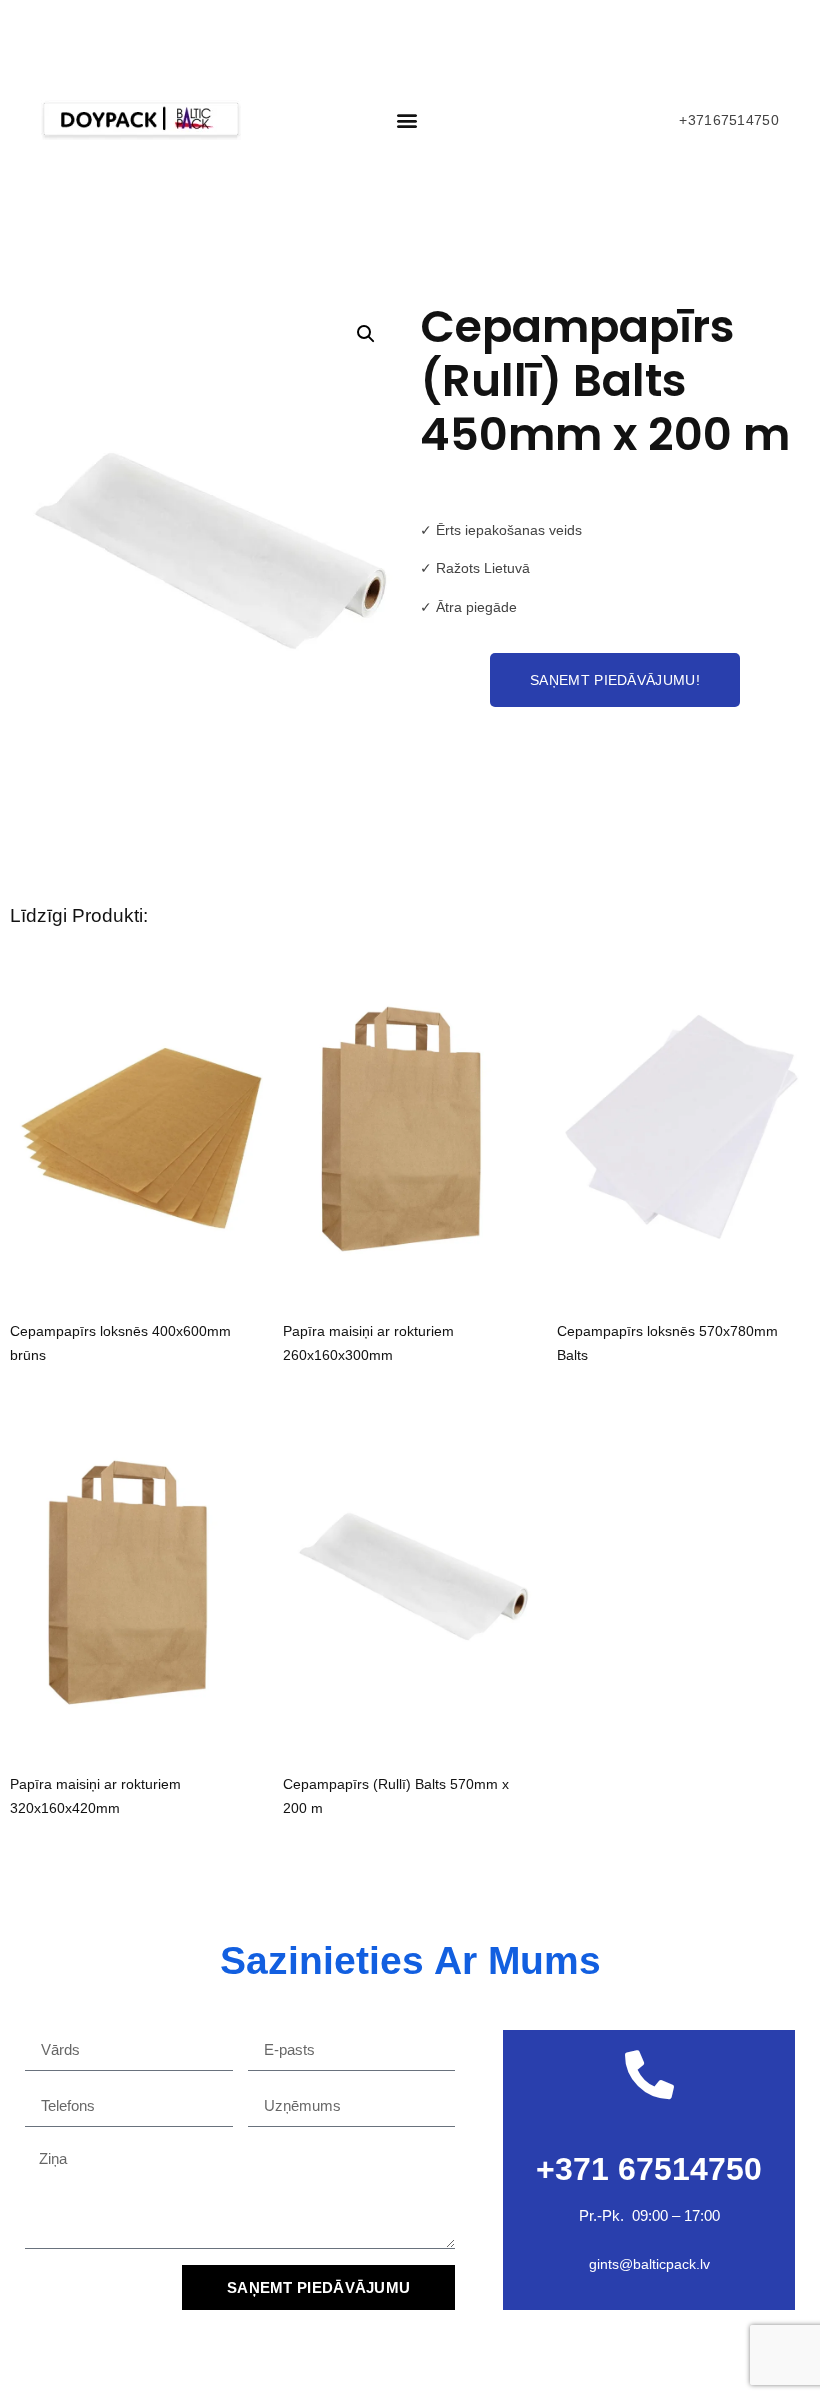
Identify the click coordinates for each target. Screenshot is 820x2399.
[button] (406, 119)
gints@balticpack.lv (649, 2264)
